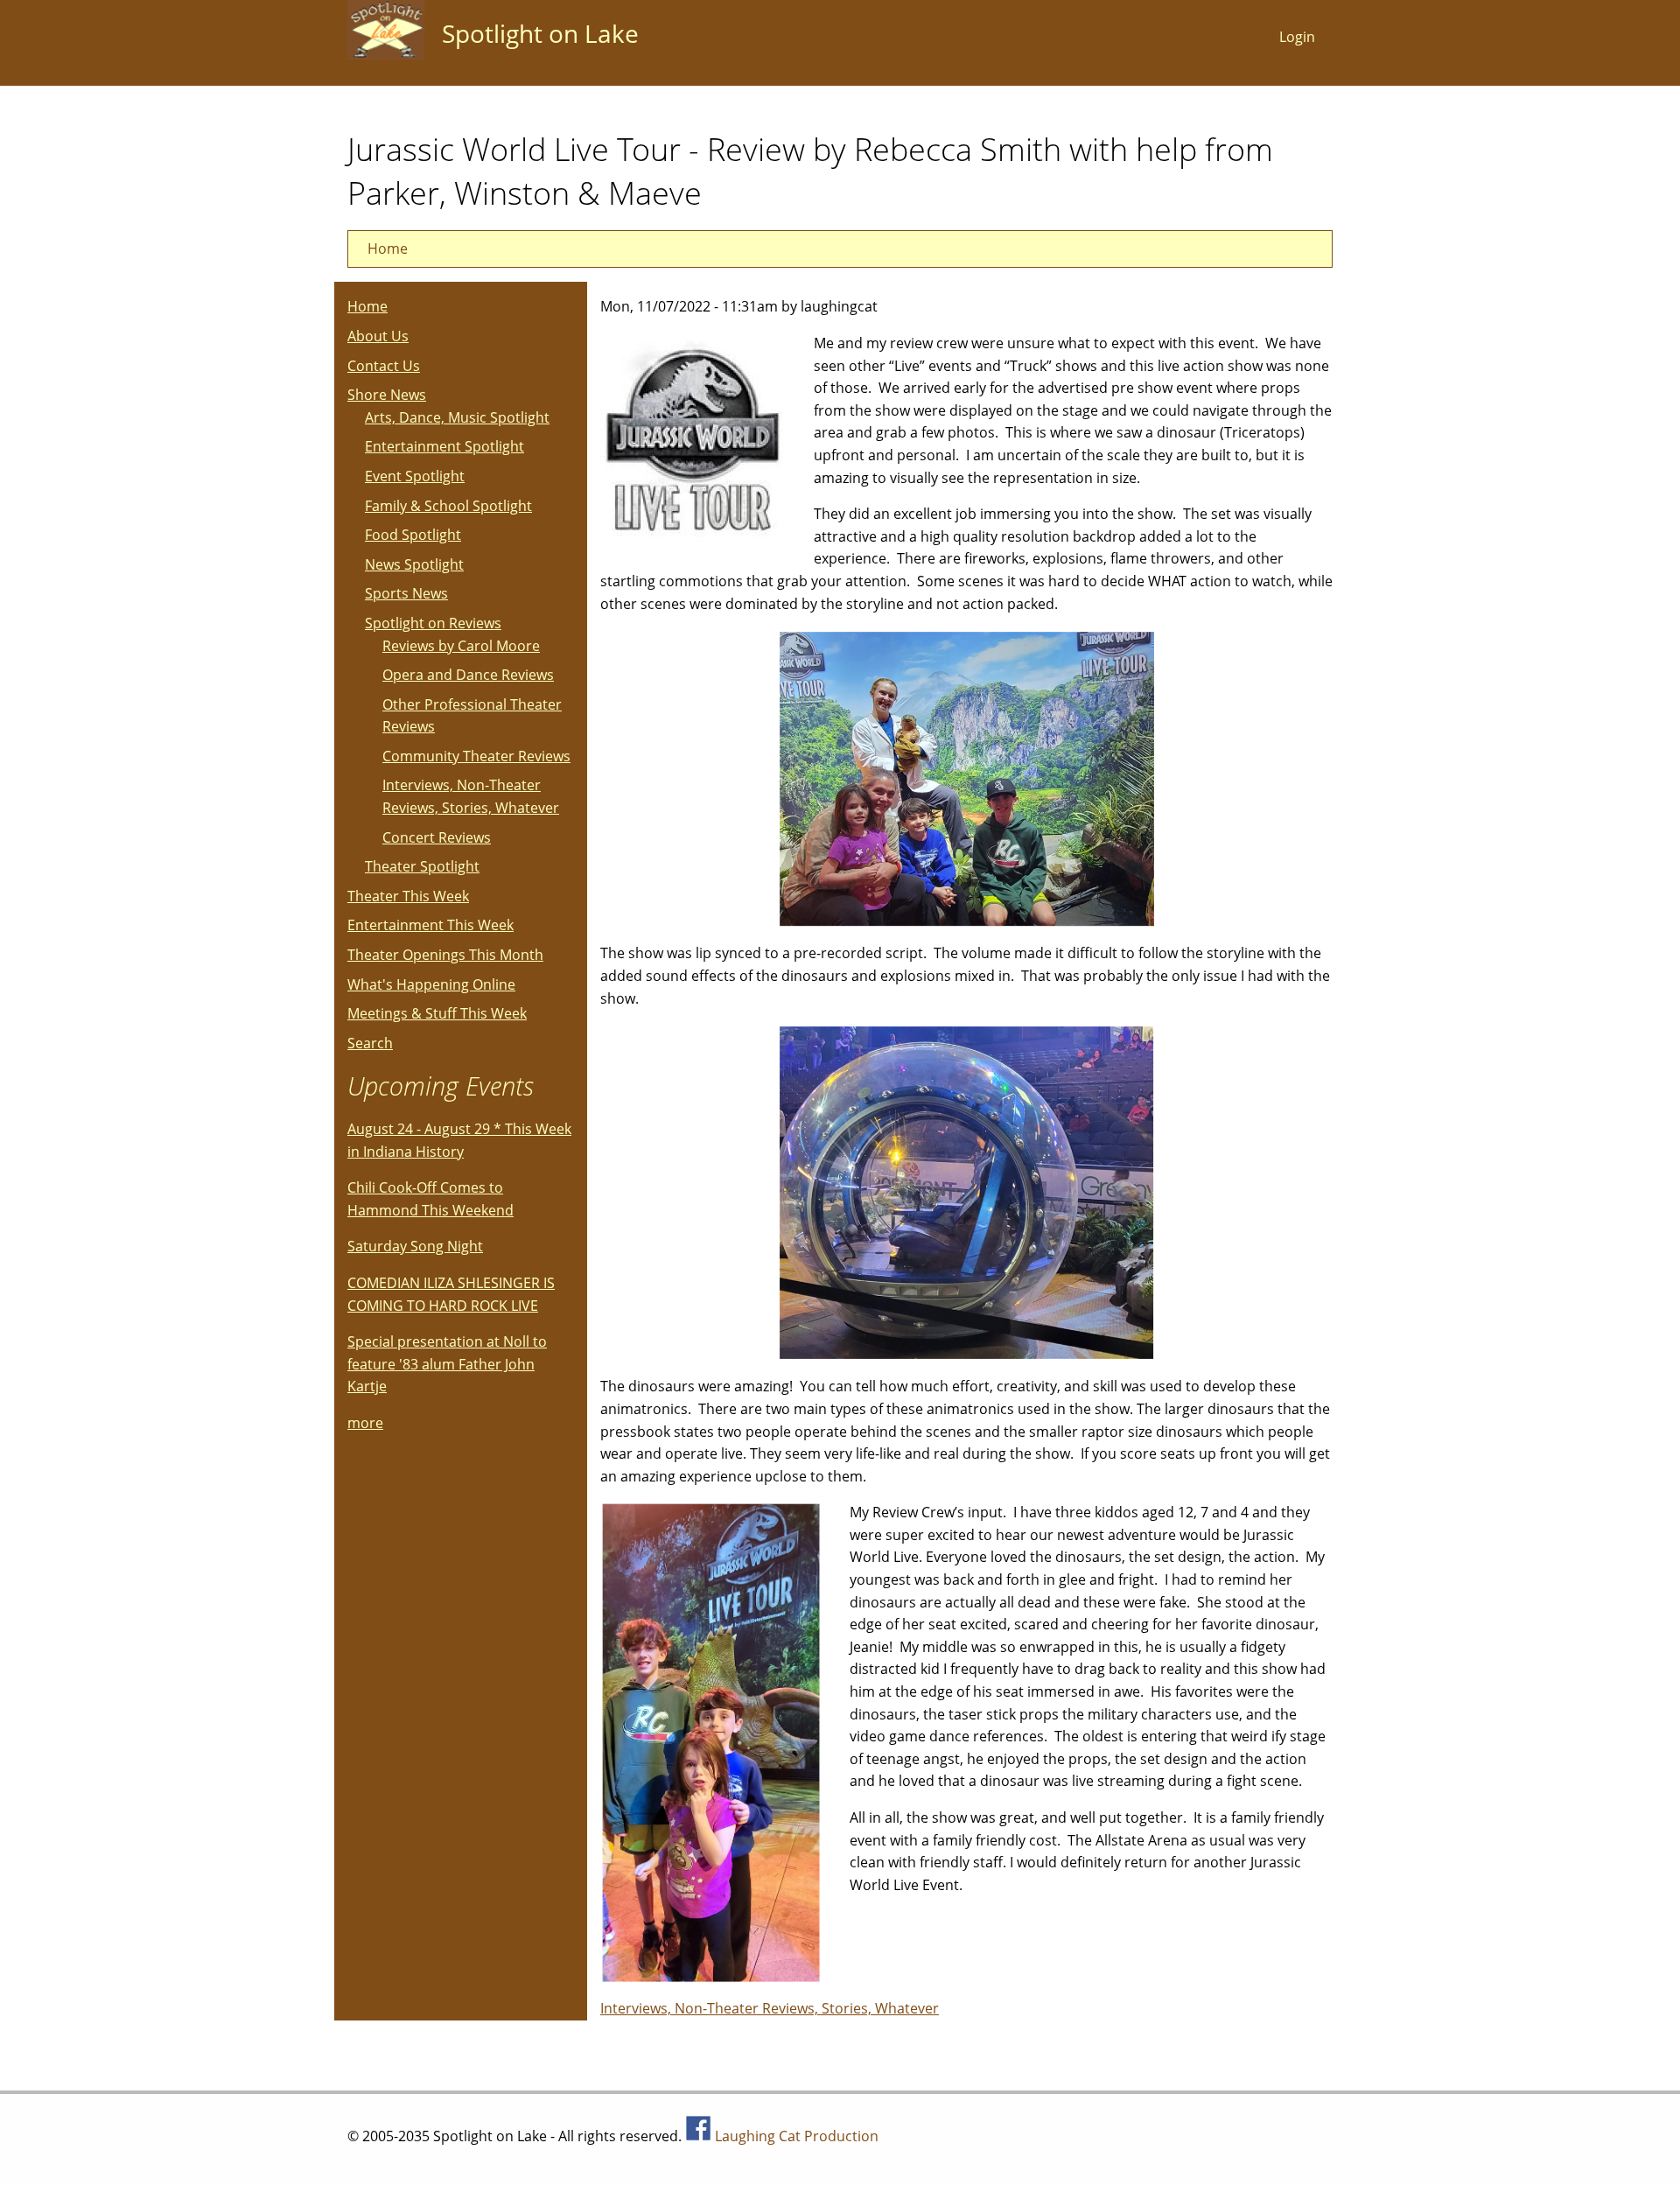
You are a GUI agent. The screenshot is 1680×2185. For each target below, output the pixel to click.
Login (1297, 37)
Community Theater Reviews (476, 756)
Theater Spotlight (422, 866)
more (365, 1423)
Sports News (406, 593)
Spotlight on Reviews (433, 623)
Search (370, 1043)
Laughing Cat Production (797, 2136)
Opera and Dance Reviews (468, 675)
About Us (378, 336)
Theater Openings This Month (445, 955)
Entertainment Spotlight (444, 446)
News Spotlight (414, 564)
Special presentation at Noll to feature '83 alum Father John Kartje (447, 1364)
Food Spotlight (413, 535)
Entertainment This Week (430, 925)
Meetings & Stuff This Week (437, 1013)
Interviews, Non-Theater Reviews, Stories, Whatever (770, 2008)
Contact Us (384, 366)
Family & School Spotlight (448, 506)
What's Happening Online (431, 984)
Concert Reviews (437, 837)
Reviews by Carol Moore (461, 646)
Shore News (387, 395)
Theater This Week (408, 896)
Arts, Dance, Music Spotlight (457, 417)
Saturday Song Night (415, 1246)
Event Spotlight (415, 476)
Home (388, 249)
